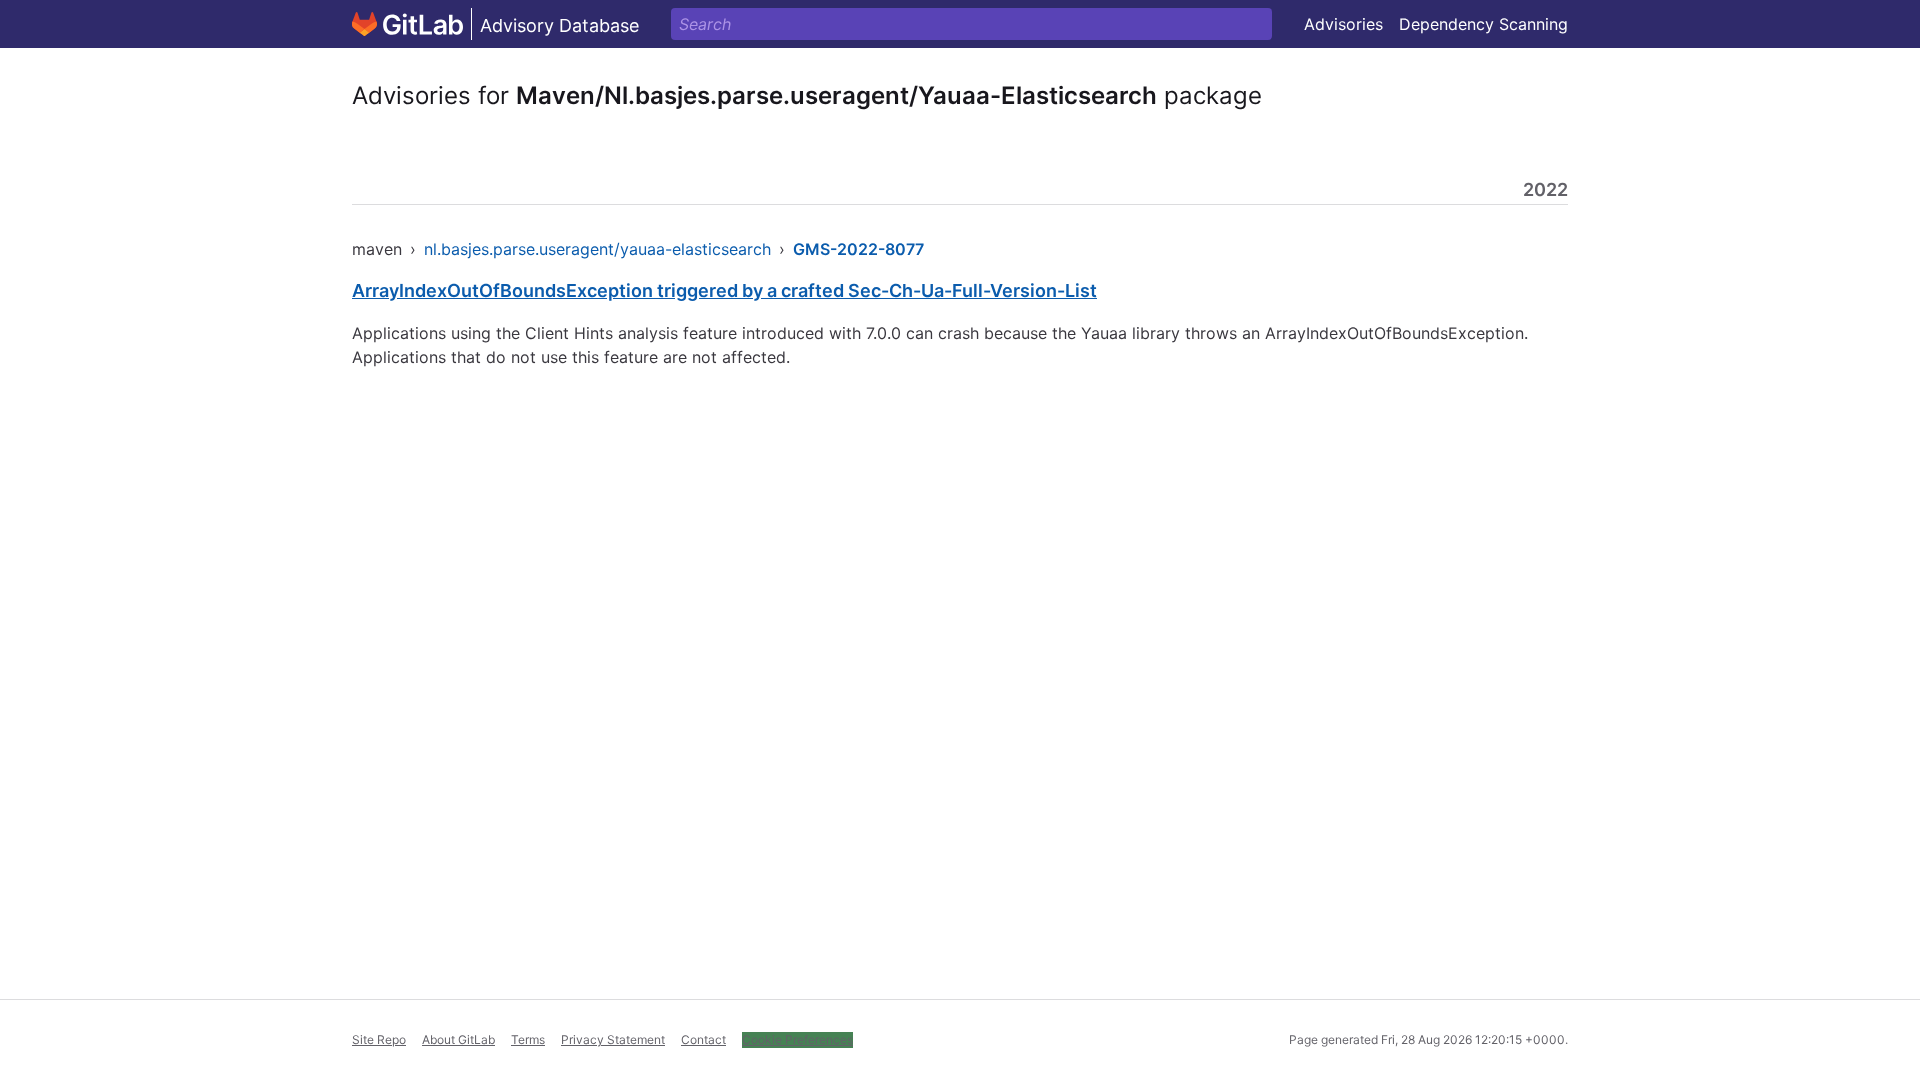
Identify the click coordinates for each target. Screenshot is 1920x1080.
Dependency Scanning (1483, 24)
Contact (703, 1039)
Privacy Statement (613, 1039)
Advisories (1343, 24)
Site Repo (379, 1039)
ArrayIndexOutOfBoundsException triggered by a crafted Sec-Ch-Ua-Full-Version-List (724, 290)
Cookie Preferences (797, 1039)
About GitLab (458, 1039)
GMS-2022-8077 (858, 249)
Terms (528, 1039)
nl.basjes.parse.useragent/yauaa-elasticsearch (597, 249)
